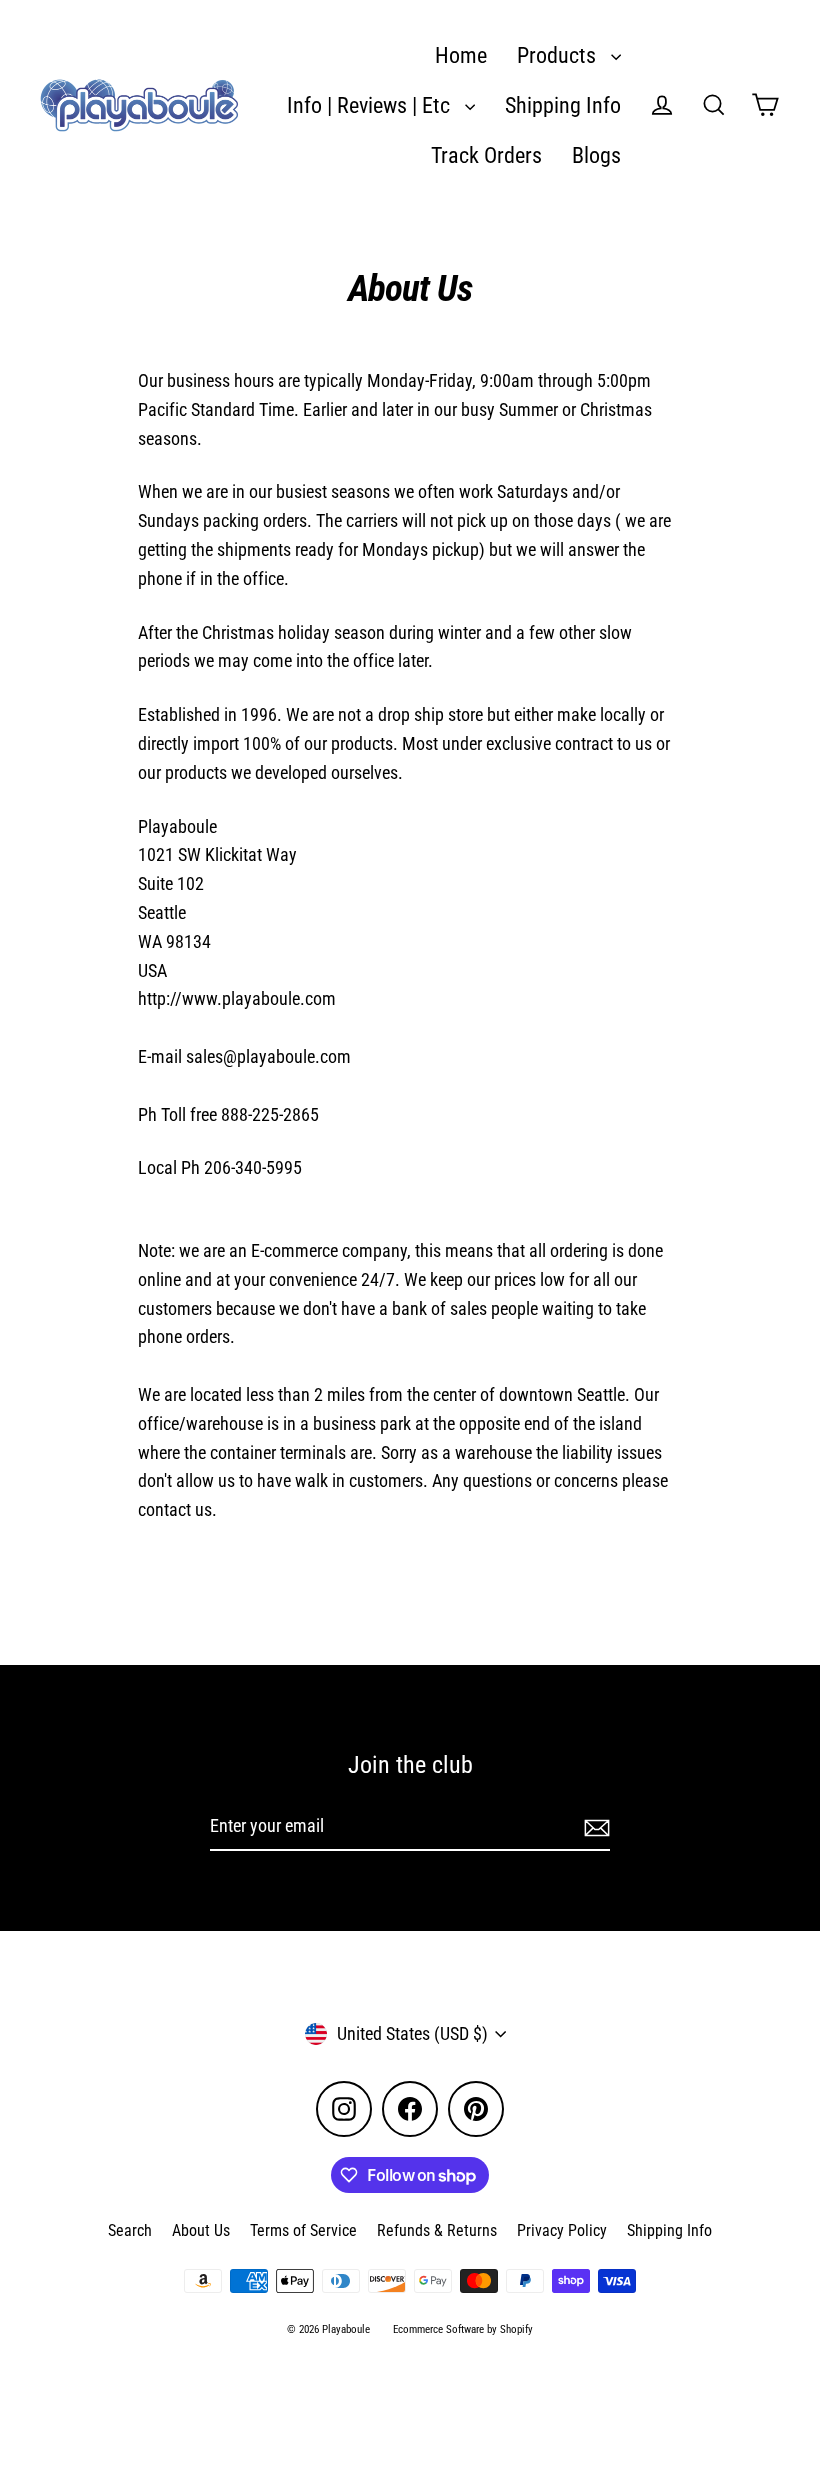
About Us (201, 2230)
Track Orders (486, 155)
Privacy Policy (562, 2230)
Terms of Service (303, 2230)
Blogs (596, 155)
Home (461, 55)
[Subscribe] (594, 1827)
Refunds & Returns (437, 2230)
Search (130, 2230)
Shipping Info (563, 105)
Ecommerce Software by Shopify (463, 2329)
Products (559, 55)
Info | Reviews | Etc (371, 105)
